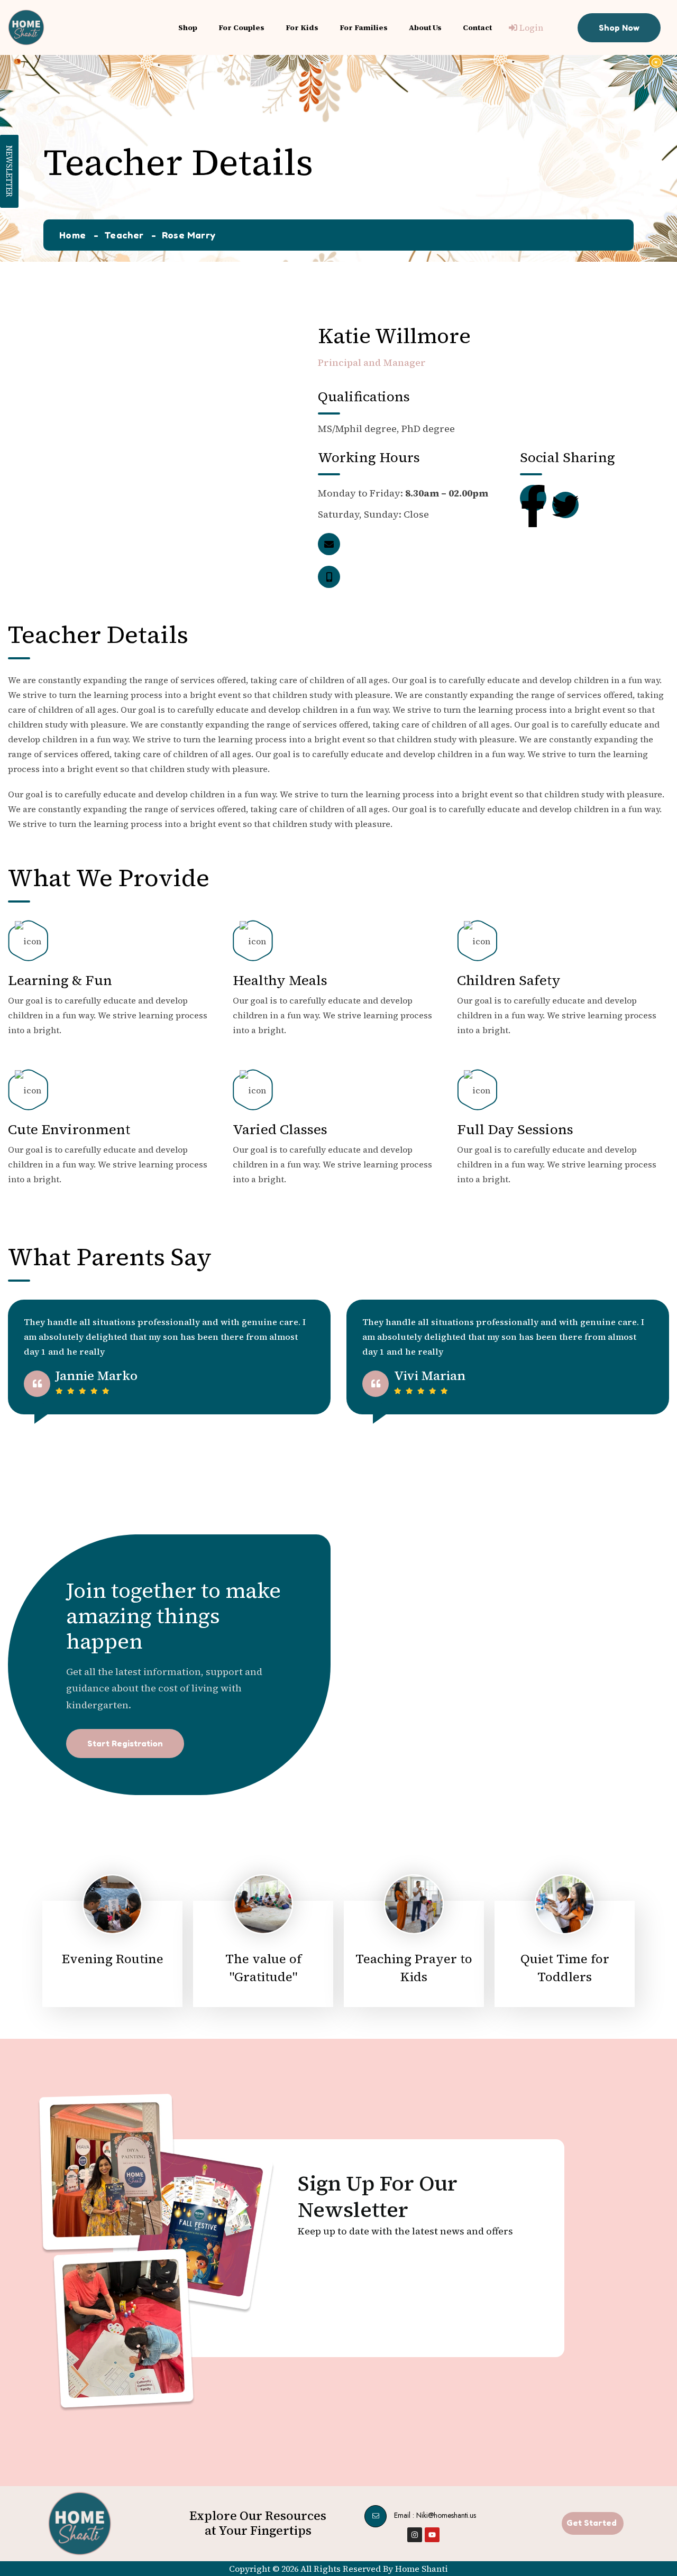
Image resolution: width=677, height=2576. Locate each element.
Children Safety (509, 980)
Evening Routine (113, 1959)
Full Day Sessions (515, 1129)
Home (72, 235)
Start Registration (125, 1743)
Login (530, 27)
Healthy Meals (280, 980)
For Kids (302, 27)
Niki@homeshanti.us (446, 2515)
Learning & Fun (60, 980)
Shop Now (619, 27)
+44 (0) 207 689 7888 (424, 577)
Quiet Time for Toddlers (565, 1968)
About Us (425, 27)
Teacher (124, 235)
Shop (188, 27)
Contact (477, 27)
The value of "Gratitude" (263, 1968)
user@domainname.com (434, 544)
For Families (364, 27)
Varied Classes (280, 1129)
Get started (592, 2523)
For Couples (241, 27)
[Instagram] (415, 2535)
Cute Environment (69, 1129)
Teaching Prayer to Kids (414, 1968)
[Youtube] (432, 2535)
